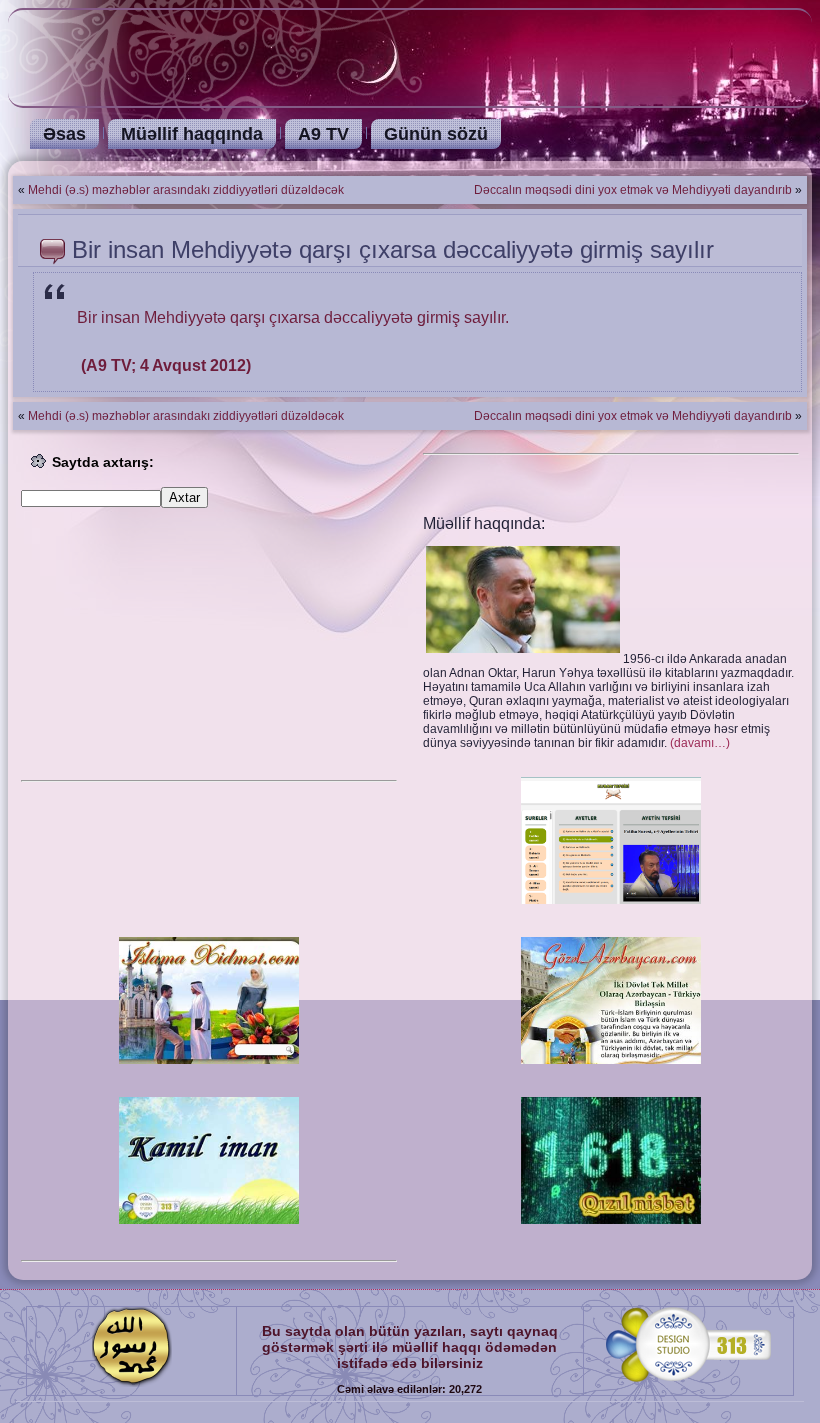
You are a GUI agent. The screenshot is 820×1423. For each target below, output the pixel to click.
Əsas (64, 134)
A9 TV (323, 134)
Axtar (184, 497)
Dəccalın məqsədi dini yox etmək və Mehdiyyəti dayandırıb (633, 190)
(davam (700, 743)
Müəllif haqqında (192, 134)
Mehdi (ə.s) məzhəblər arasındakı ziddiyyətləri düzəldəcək (186, 190)
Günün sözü (436, 134)
